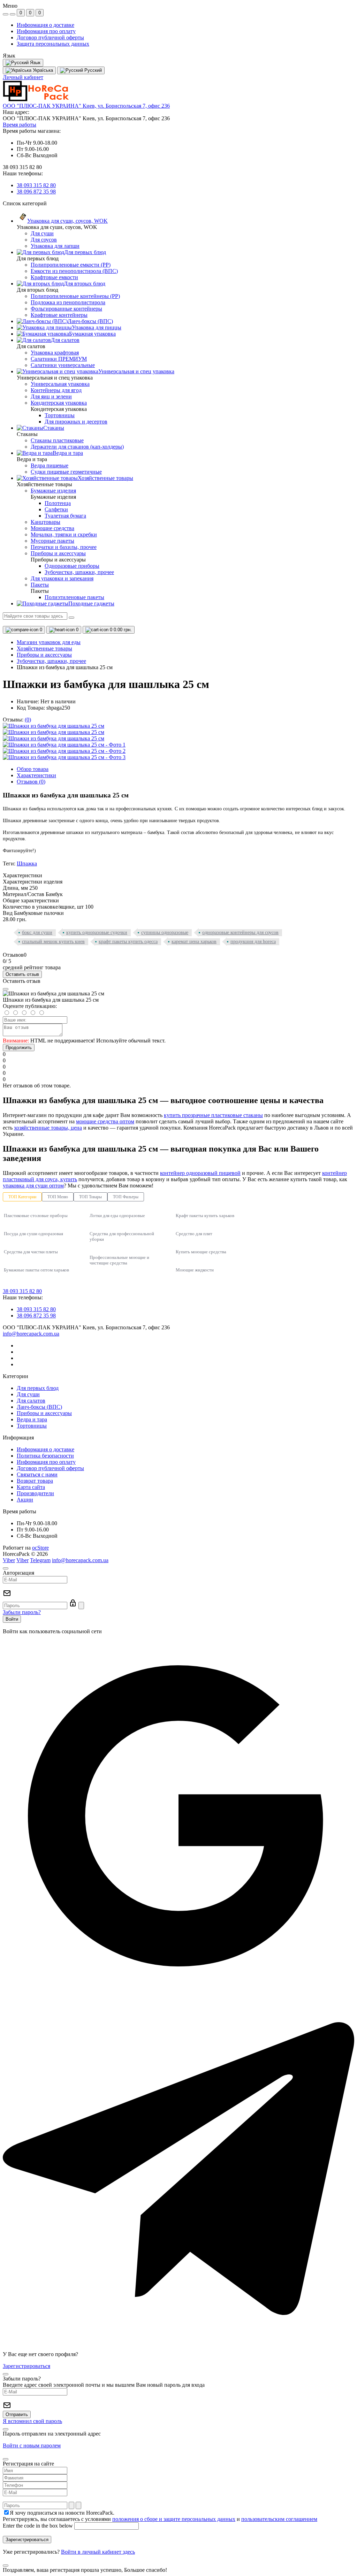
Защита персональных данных (53, 44)
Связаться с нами (37, 1474)
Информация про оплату (46, 31)
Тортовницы (32, 1426)
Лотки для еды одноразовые (117, 1216)
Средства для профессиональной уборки (122, 1236)
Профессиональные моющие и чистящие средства (119, 1260)
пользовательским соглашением (279, 2519)
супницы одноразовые (165, 932)
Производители (35, 1493)
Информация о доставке (45, 25)
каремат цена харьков (194, 942)
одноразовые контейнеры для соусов (240, 932)
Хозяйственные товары (44, 648)
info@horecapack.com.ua (31, 1334)
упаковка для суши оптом (33, 1186)
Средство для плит (194, 1234)
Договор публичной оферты (50, 37)
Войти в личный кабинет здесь (98, 2552)
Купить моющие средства (201, 1252)
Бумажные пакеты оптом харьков (36, 1270)
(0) (28, 720)
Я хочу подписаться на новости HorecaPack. (62, 2513)
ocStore (40, 1548)
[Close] (6, 989)
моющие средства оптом (105, 1121)
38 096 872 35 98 (36, 192)
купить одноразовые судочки (97, 932)
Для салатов (31, 1401)
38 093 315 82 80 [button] (22, 1291)
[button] (86, 106)
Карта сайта (31, 1487)
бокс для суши (37, 932)
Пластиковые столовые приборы (36, 1216)
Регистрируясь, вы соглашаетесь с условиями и (160, 2519)
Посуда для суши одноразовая (33, 1234)
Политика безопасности (45, 1456)
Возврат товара (35, 1481)
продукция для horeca (253, 942)
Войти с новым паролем (32, 2445)
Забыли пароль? (22, 1612)
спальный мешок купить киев (53, 942)
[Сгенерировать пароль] (71, 2505)
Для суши (28, 1394)
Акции (25, 1500)
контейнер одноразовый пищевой (200, 1173)
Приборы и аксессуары (44, 655)
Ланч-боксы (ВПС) (39, 1407)
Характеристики (36, 775)
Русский (92, 70)
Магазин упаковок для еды (49, 642)
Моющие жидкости (195, 1270)
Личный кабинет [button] (23, 77)
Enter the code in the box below (38, 2526)
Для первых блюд (38, 1388)
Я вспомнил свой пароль (32, 2421)
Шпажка (27, 863)
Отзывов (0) (31, 782)
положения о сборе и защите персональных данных (174, 2519)
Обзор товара (33, 769)
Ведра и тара (32, 1419)
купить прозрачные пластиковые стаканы (213, 1115)
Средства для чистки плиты (31, 1252)
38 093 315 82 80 (36, 185)
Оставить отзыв (22, 974)
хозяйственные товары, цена (48, 1128)
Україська (42, 70)
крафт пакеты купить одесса (128, 942)
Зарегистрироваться (26, 2366)
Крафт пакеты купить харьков (205, 1216)
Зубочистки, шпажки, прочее (51, 661)
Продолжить (19, 1048)
